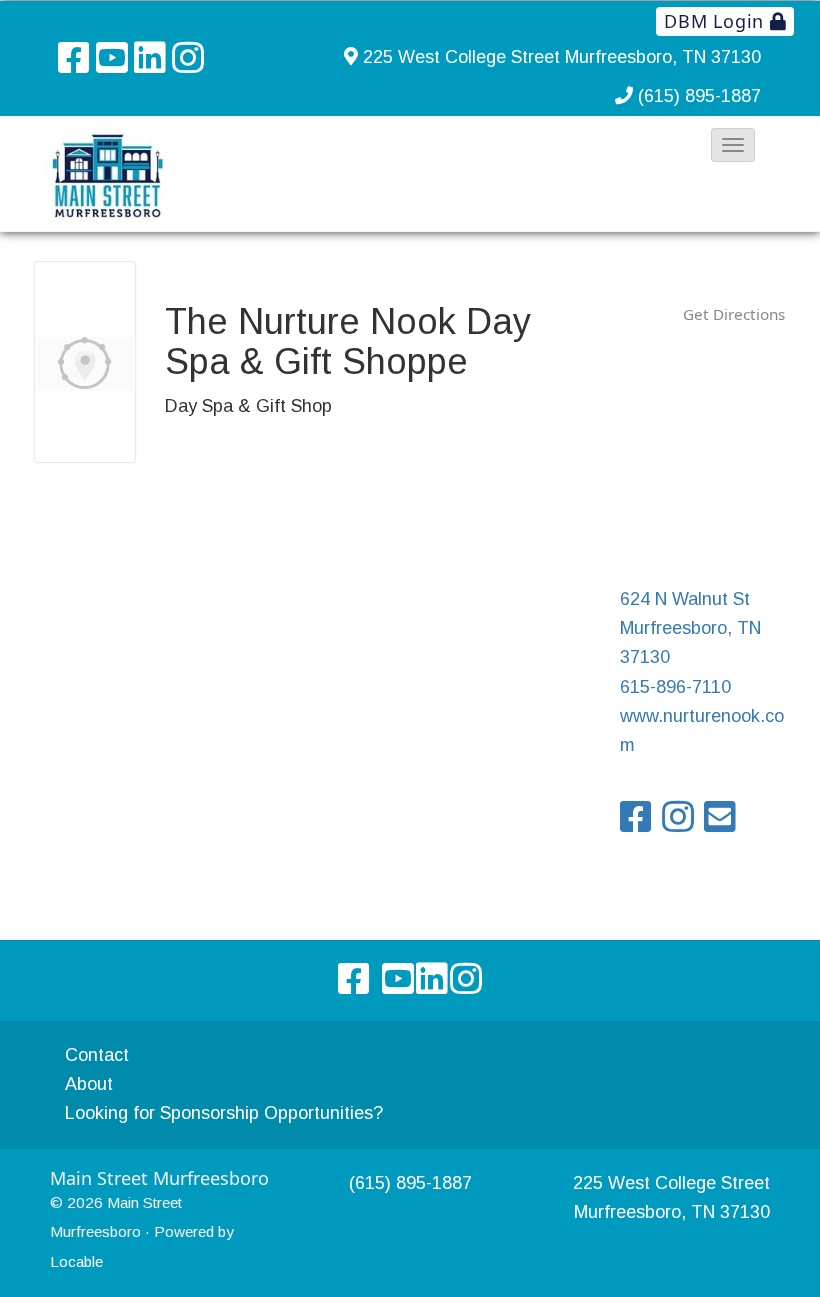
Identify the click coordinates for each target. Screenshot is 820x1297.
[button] (733, 145)
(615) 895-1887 (699, 96)
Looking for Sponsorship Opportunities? (224, 1113)
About (89, 1084)
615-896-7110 (675, 687)
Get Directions (734, 314)
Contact (97, 1055)
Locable (76, 1261)
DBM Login (716, 21)
